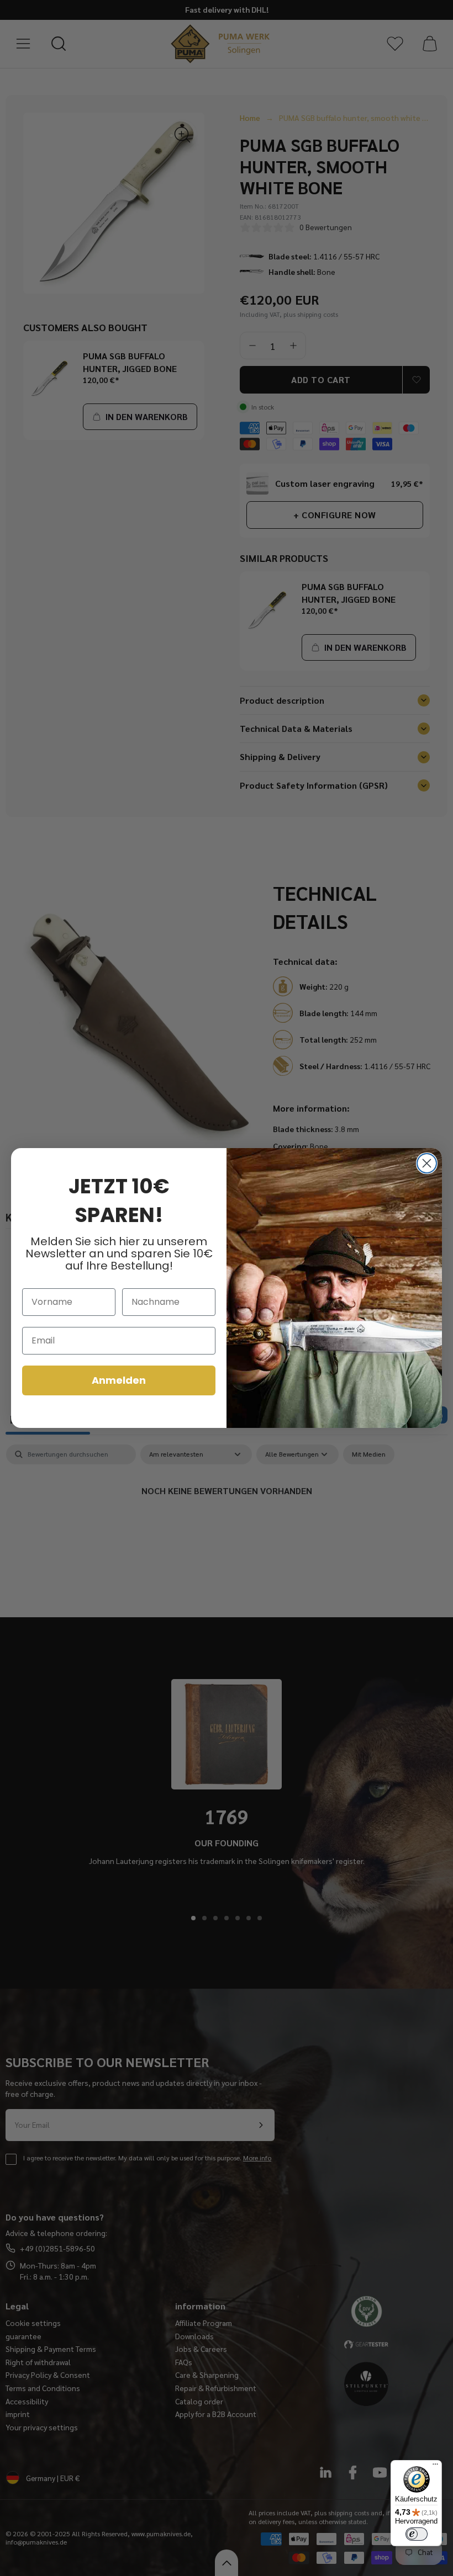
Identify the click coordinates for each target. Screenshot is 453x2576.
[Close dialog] (427, 1163)
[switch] (417, 2534)
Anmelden (119, 1380)
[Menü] (435, 2467)
